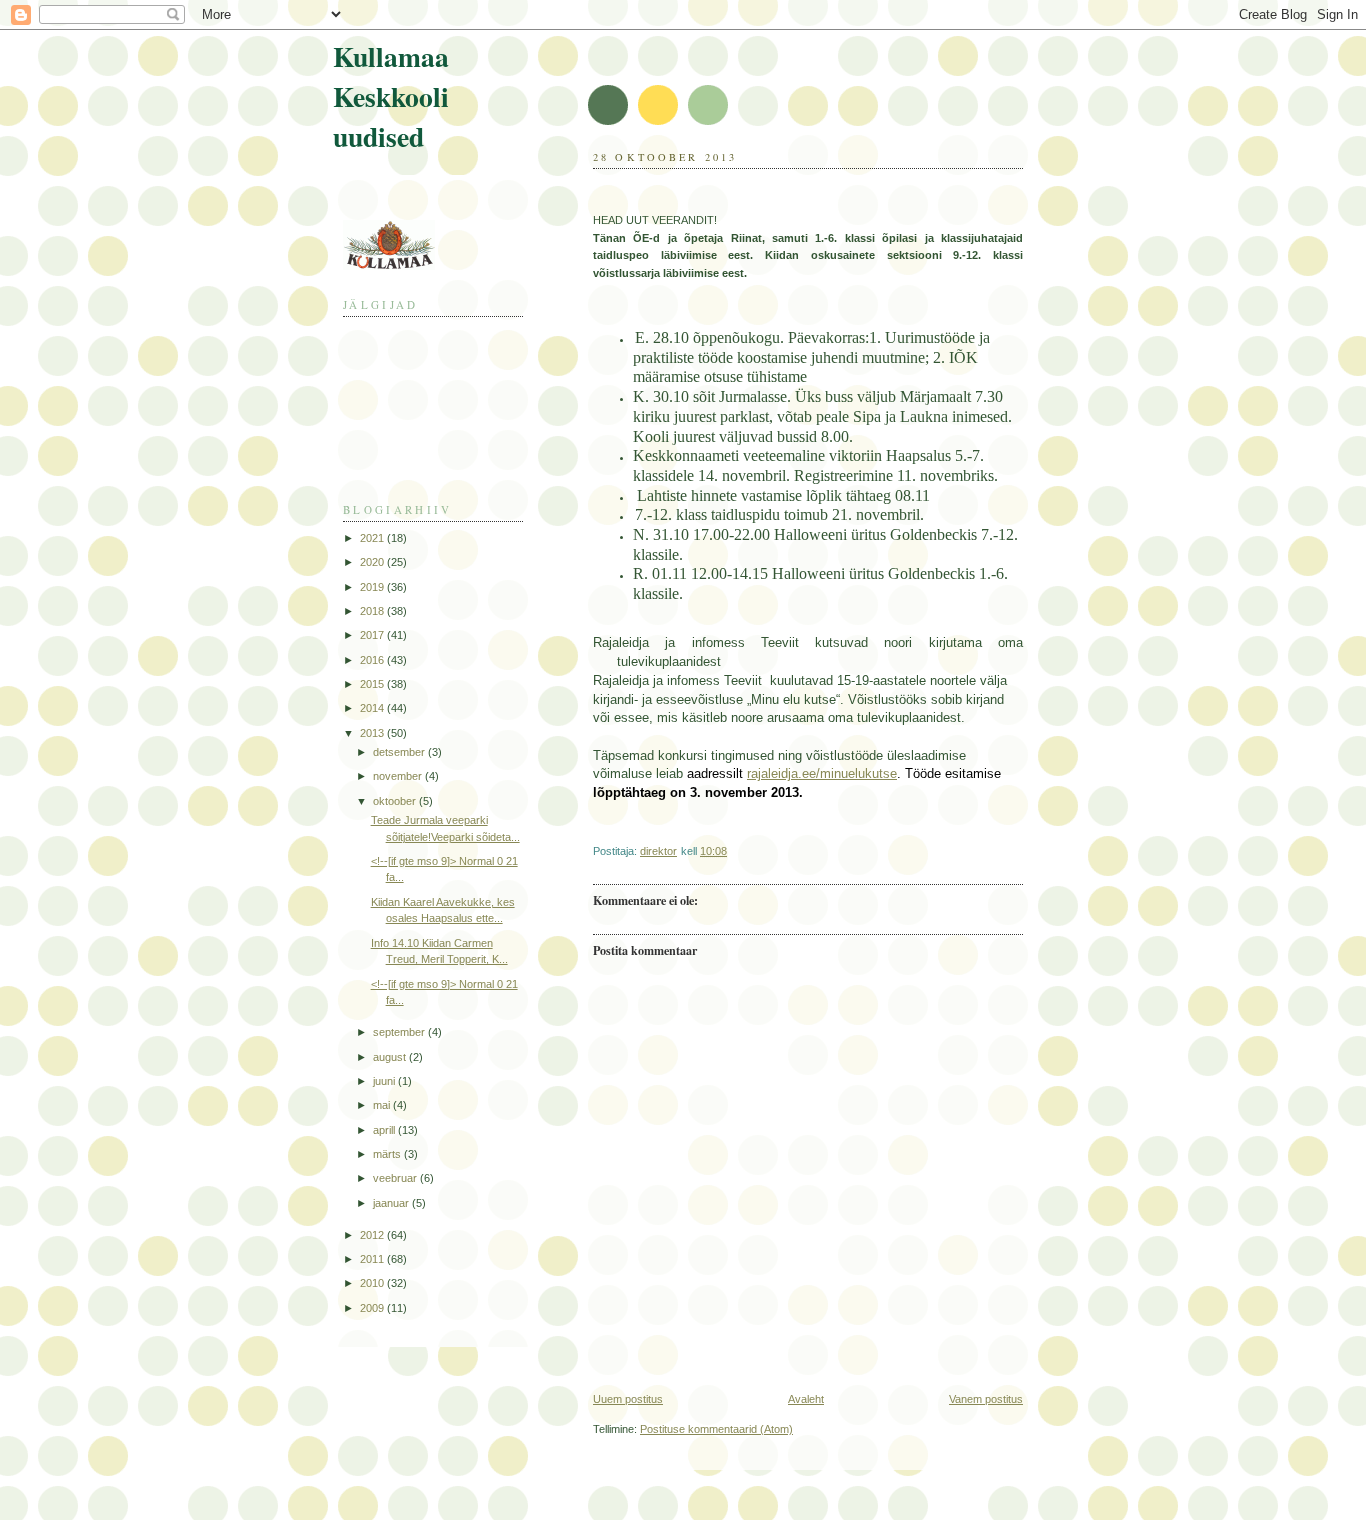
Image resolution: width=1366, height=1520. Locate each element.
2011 (373, 1259)
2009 (373, 1308)
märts (388, 1154)
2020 (373, 562)
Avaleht (806, 1399)
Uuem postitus (628, 1399)
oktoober (396, 801)
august (391, 1057)
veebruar (396, 1178)
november (399, 776)
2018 (373, 611)
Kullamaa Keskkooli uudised (391, 96)
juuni (385, 1081)
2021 (373, 538)
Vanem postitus (986, 1399)
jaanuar (392, 1203)
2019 (373, 587)
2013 (373, 733)
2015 (373, 684)
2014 (373, 708)
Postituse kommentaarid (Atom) (716, 1429)
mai (383, 1105)
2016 (373, 660)
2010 (373, 1283)
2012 (373, 1235)
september (400, 1032)
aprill (385, 1130)
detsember (400, 752)
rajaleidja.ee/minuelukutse (822, 773)
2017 (373, 635)
